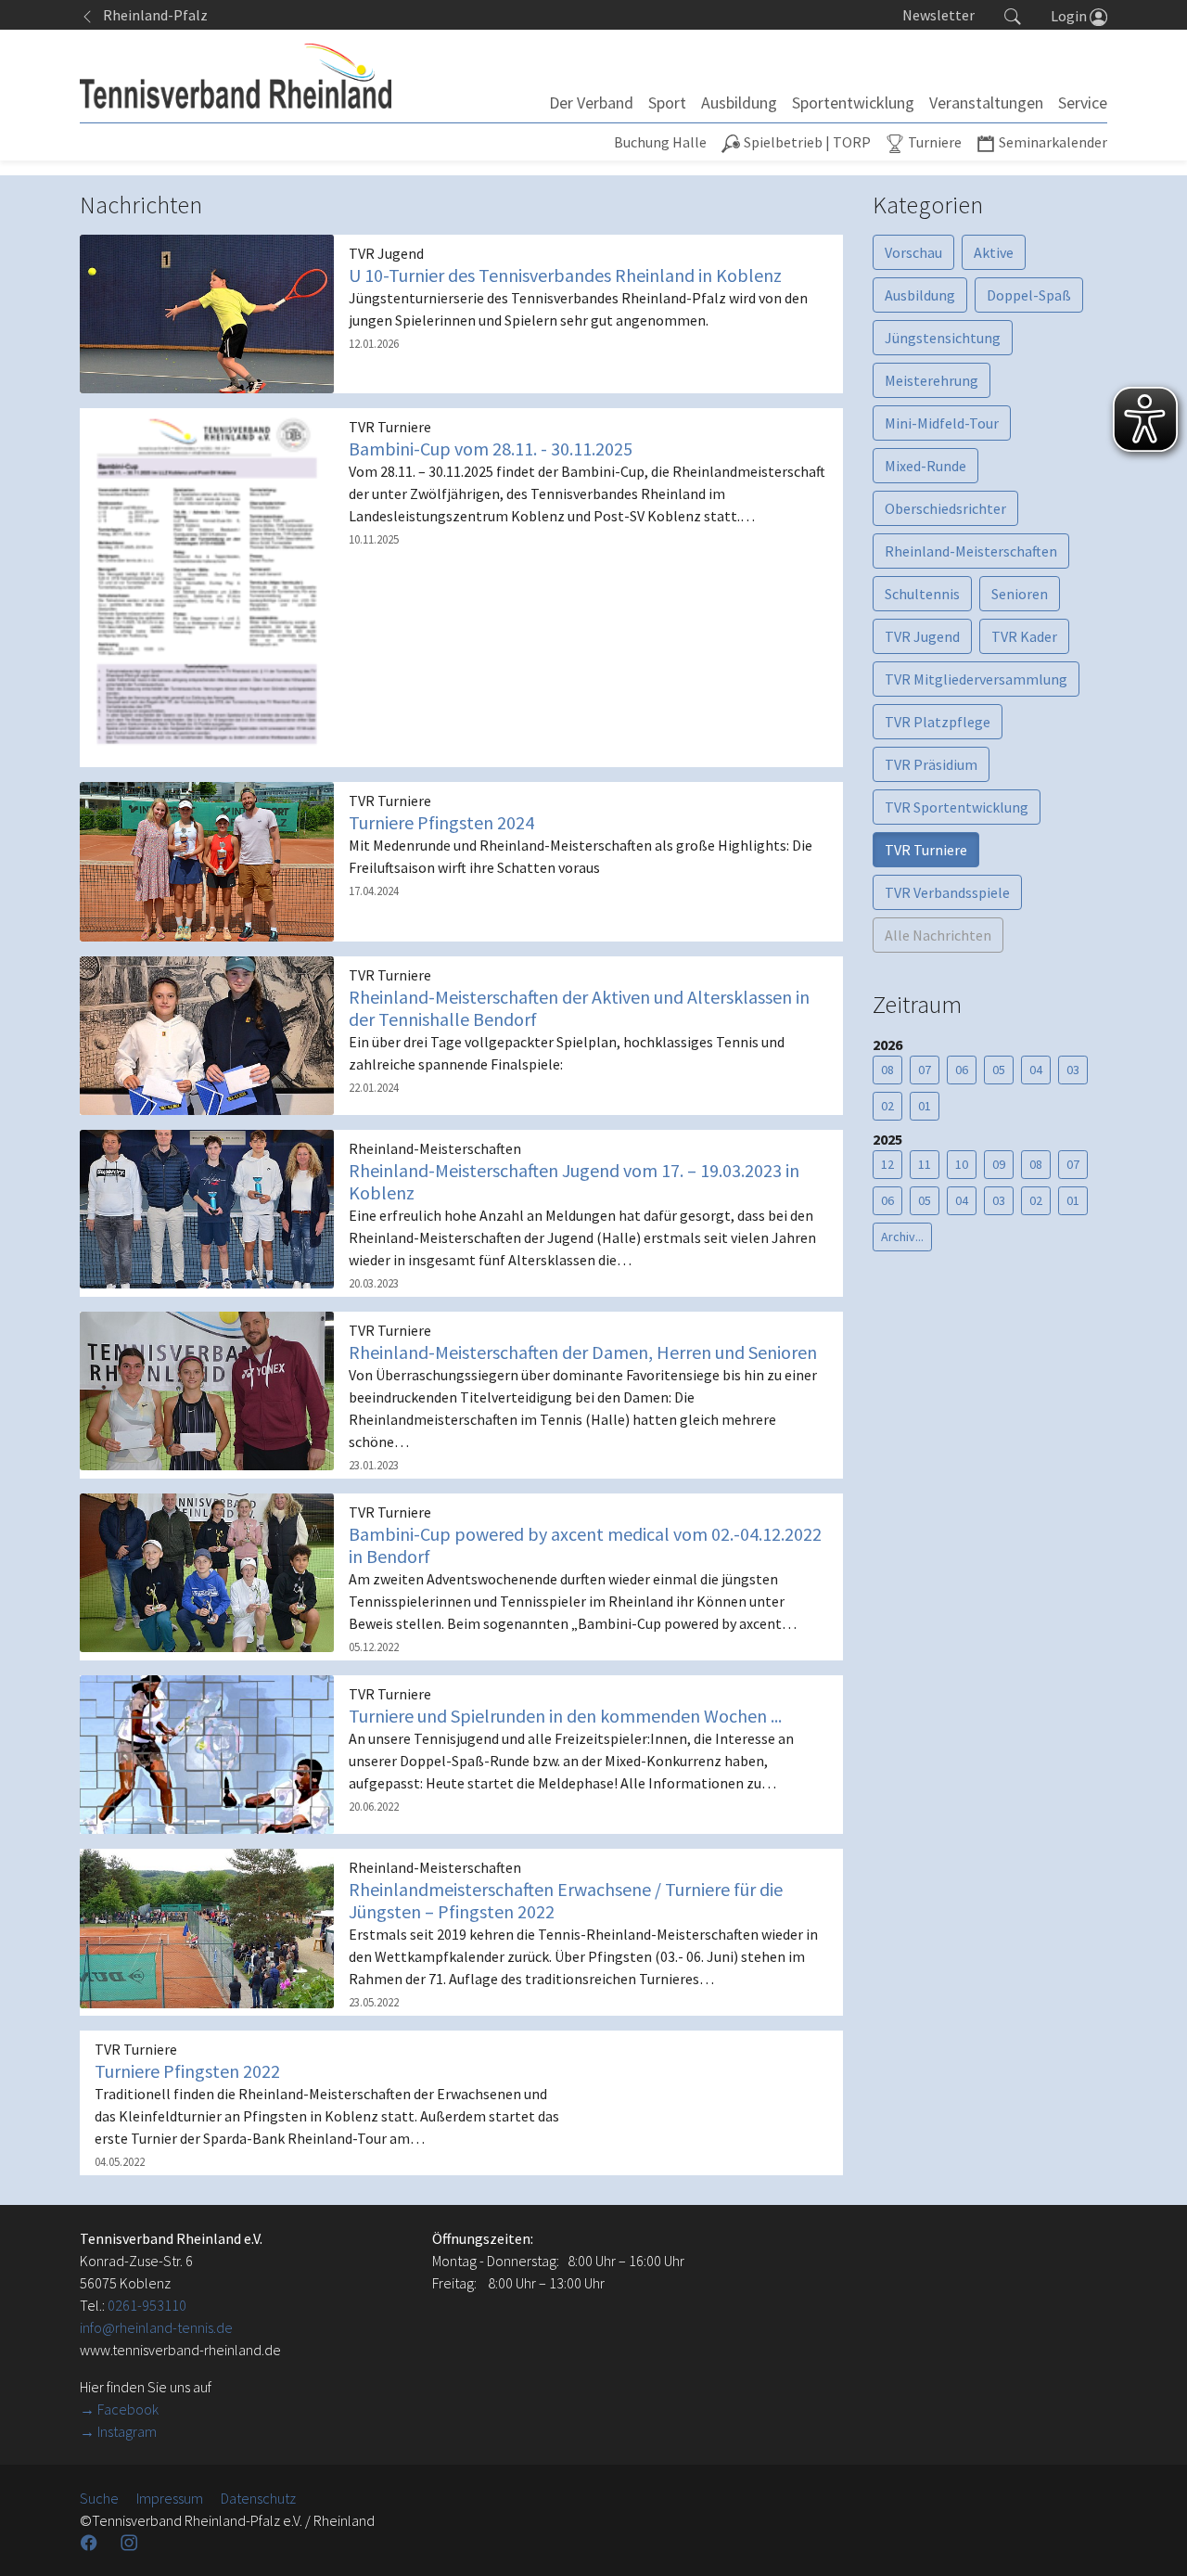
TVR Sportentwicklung (957, 807)
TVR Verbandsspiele (947, 892)
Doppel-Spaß (1029, 295)
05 (999, 1070)
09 (999, 1164)
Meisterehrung (932, 380)
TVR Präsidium (931, 764)
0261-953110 (147, 2305)
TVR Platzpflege (938, 722)
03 (1073, 1070)
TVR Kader (1024, 636)
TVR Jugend (922, 636)
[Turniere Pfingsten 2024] (207, 860)
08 (887, 1070)
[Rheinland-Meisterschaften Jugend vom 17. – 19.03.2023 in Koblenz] (207, 1208)
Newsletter (938, 15)
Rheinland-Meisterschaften (971, 551)
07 (925, 1070)
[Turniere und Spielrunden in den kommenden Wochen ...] (207, 1753)
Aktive (994, 252)
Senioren (1020, 594)
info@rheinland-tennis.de (156, 2327)
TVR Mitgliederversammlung (976, 679)
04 (1036, 1070)
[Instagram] (131, 2543)
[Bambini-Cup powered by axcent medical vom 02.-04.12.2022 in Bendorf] (207, 1571)
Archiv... (902, 1237)
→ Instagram (118, 2431)
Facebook (128, 2409)
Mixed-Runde (925, 466)
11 (925, 1164)
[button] (1013, 15)
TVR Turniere (926, 850)
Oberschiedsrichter (945, 508)
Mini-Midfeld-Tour (942, 423)
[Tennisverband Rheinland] (236, 76)
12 (887, 1164)
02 (887, 1106)
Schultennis (922, 594)
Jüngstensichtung (943, 338)
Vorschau (913, 252)
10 (962, 1164)
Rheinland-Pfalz (151, 15)
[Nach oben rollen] (1150, 2539)
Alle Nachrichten (938, 935)
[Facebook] (91, 2543)
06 (962, 1070)
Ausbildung (920, 295)
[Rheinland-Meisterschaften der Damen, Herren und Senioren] (207, 1390)
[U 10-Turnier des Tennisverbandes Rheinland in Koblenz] (207, 312)
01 (925, 1106)
